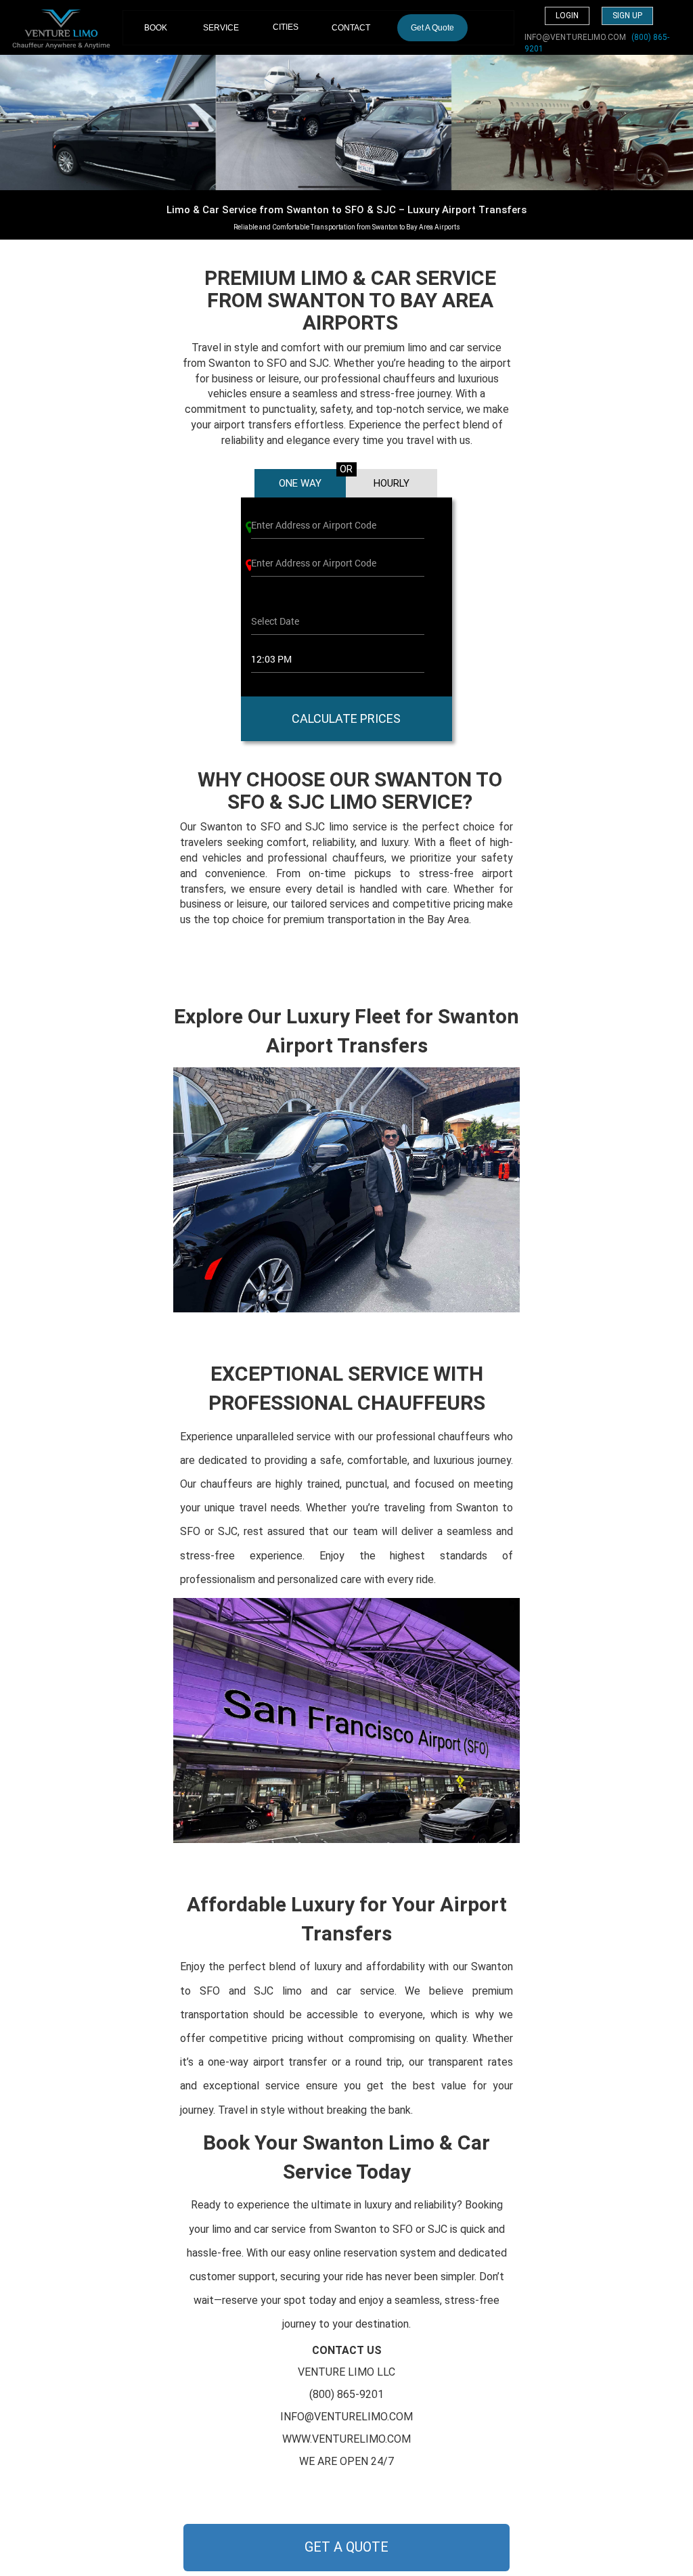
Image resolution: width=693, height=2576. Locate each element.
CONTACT (351, 28)
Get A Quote (432, 28)
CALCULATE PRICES (346, 718)
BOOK (161, 27)
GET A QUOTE (346, 2547)
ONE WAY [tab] (300, 483)
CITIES (286, 27)
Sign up (627, 16)
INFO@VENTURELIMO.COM (575, 37)
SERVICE (221, 28)
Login (567, 16)
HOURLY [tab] (392, 483)
